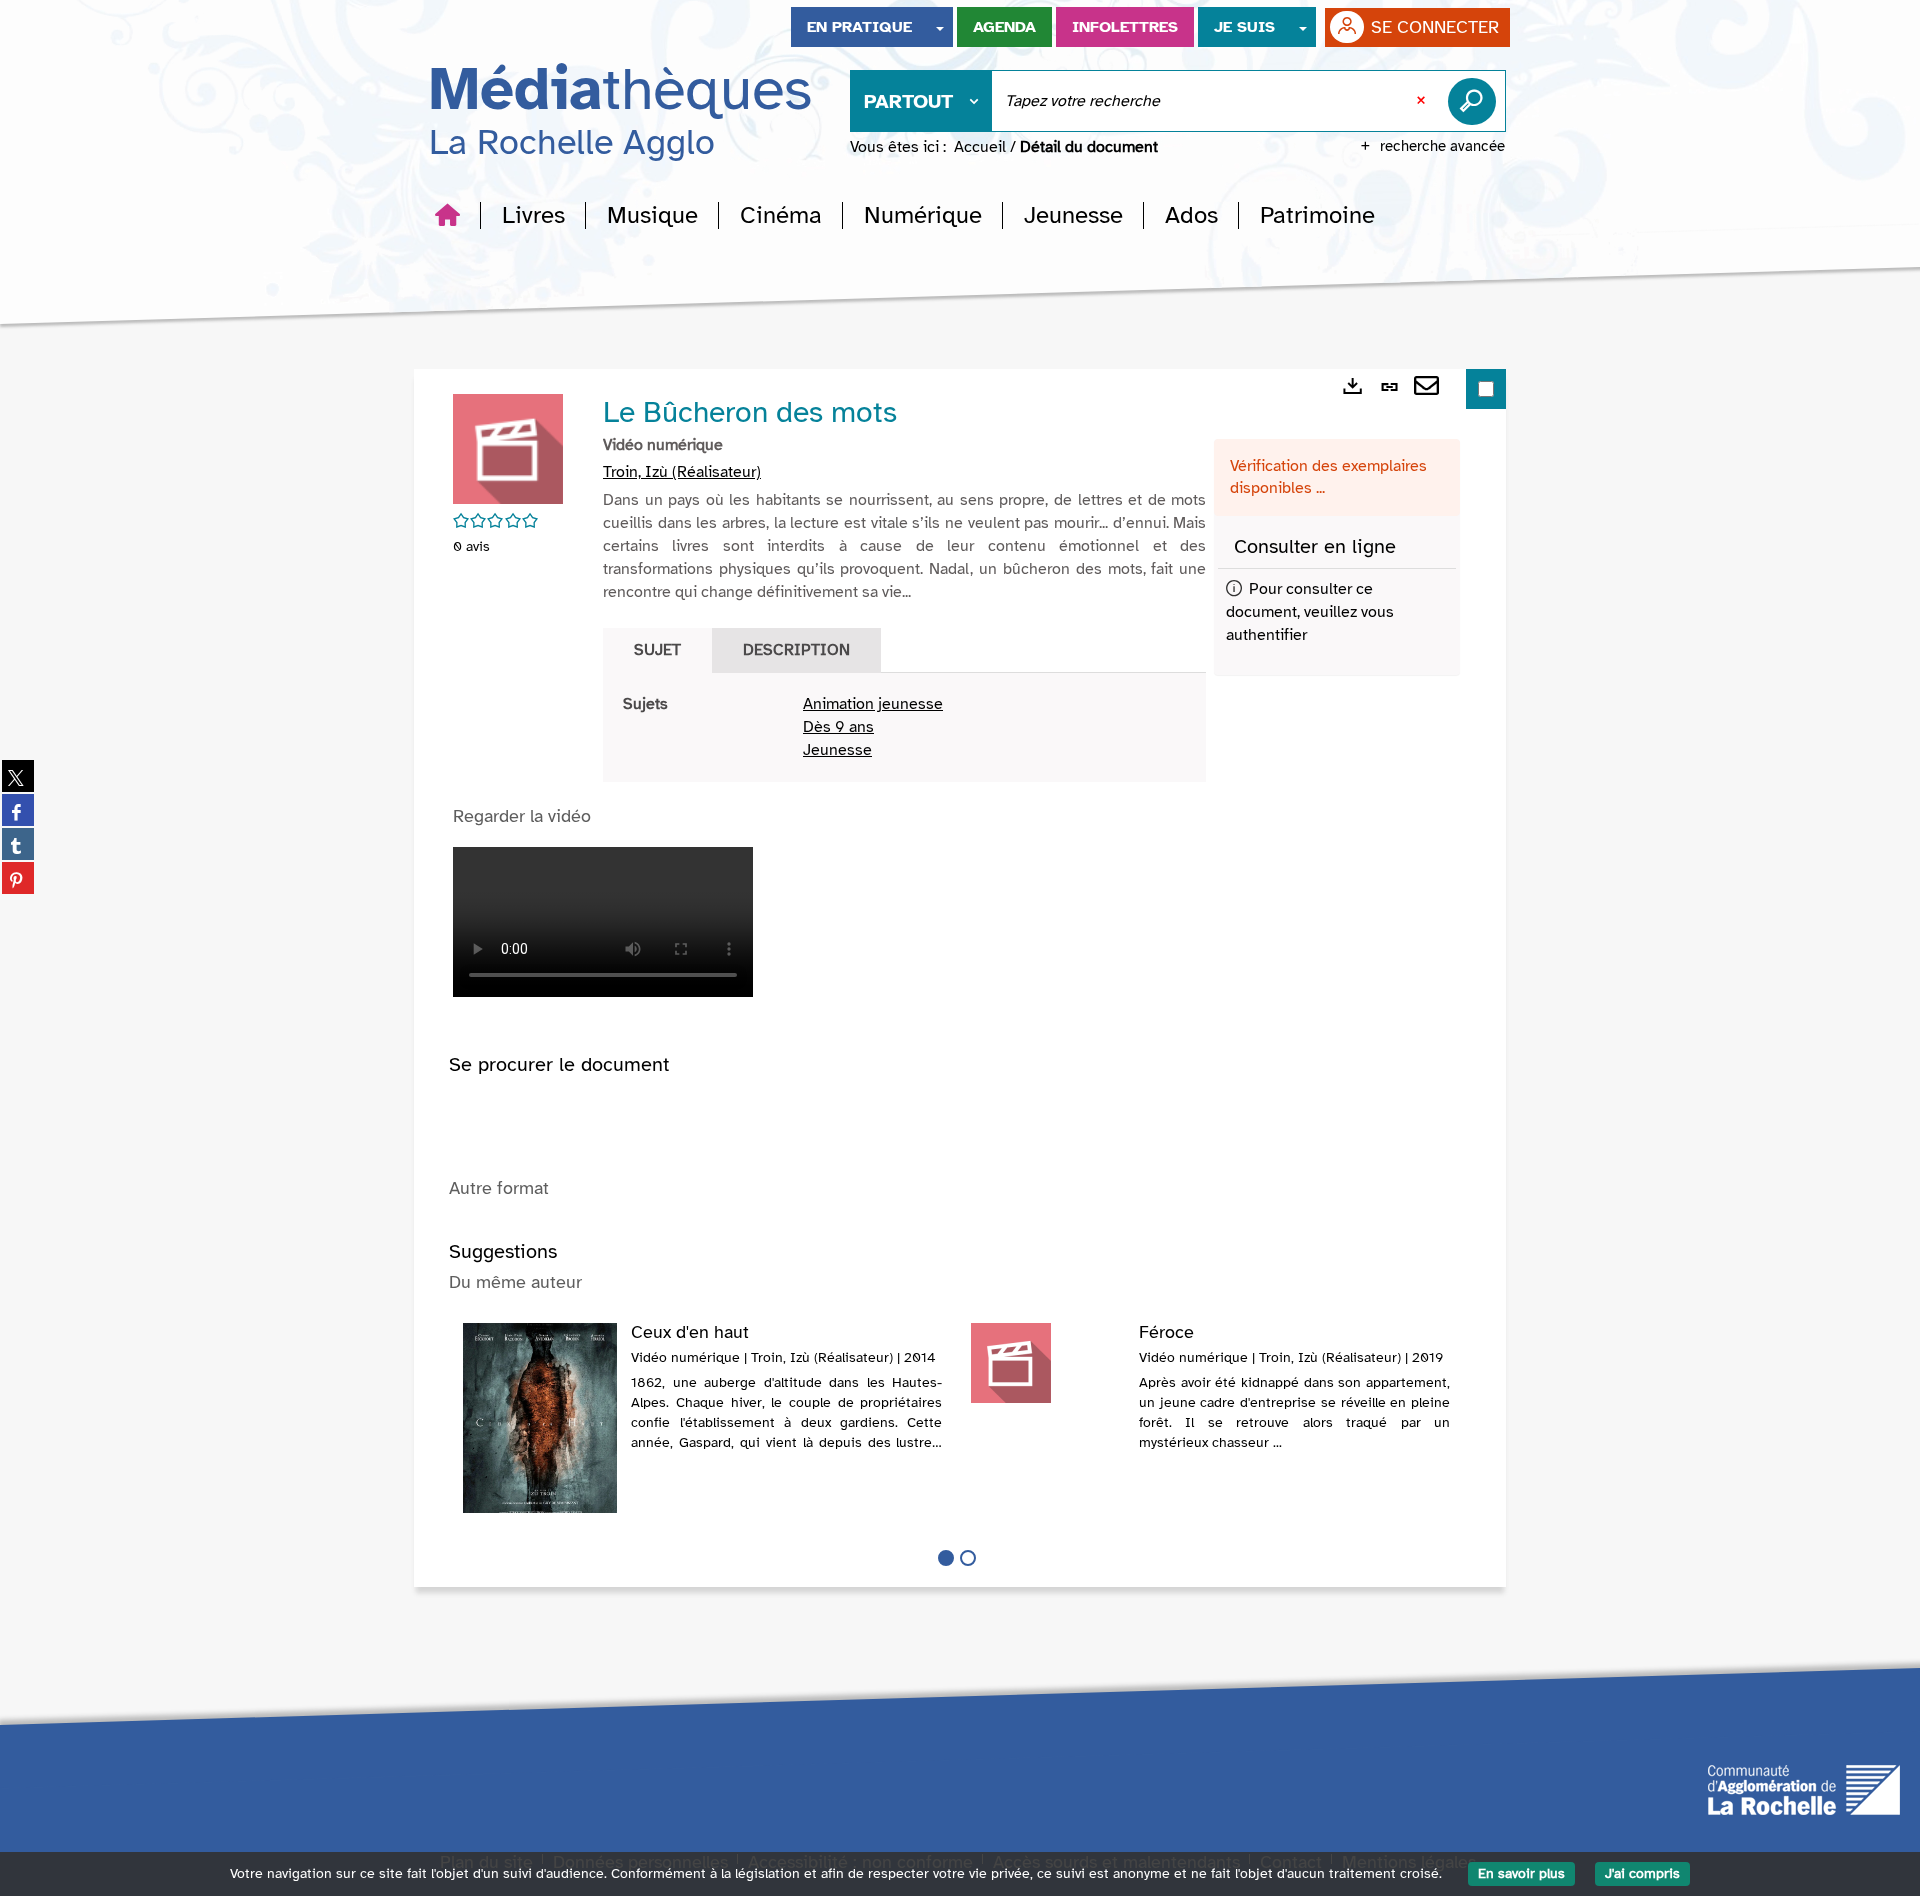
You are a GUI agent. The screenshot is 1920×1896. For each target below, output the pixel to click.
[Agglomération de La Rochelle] (1804, 1789)
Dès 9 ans (838, 727)
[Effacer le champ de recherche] (1423, 101)
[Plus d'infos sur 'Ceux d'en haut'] (540, 1426)
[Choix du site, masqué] (940, 27)
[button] (533, 215)
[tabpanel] (904, 727)
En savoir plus (1521, 1873)
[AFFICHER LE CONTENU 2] (968, 1558)
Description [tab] (796, 650)
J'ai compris (1642, 1873)
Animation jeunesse (873, 704)
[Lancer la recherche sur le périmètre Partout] (1476, 101)
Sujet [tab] (657, 650)
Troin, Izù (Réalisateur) (682, 472)
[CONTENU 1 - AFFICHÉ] (946, 1558)
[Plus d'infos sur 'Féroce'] (1048, 1363)
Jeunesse (837, 750)
